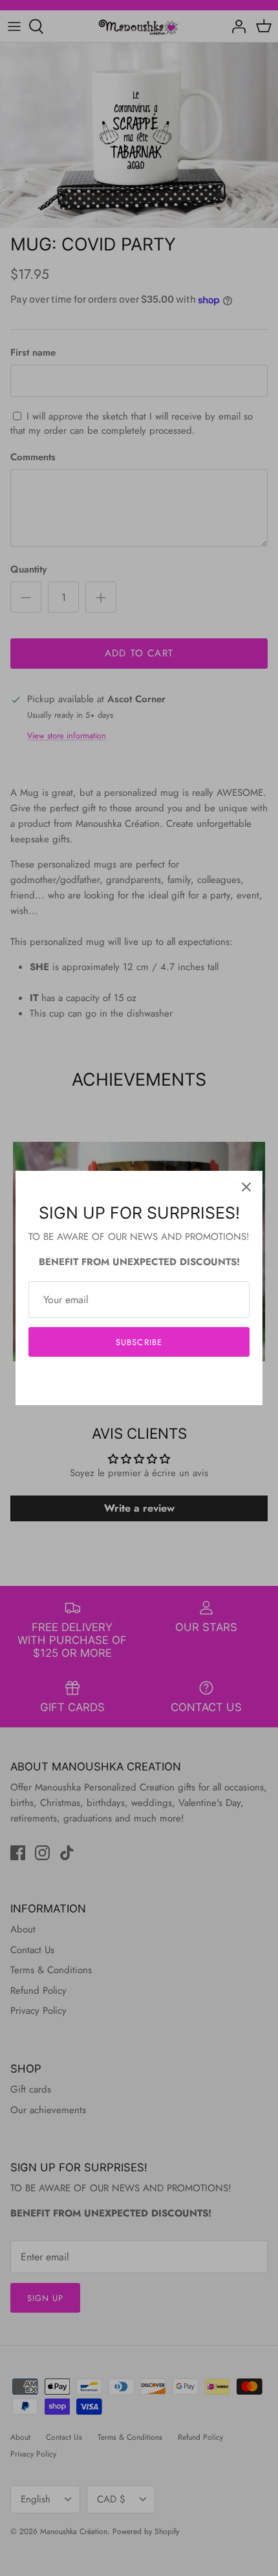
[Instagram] (139, 1381)
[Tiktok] (159, 1381)
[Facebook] (120, 1381)
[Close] (246, 1187)
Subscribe (139, 1342)
